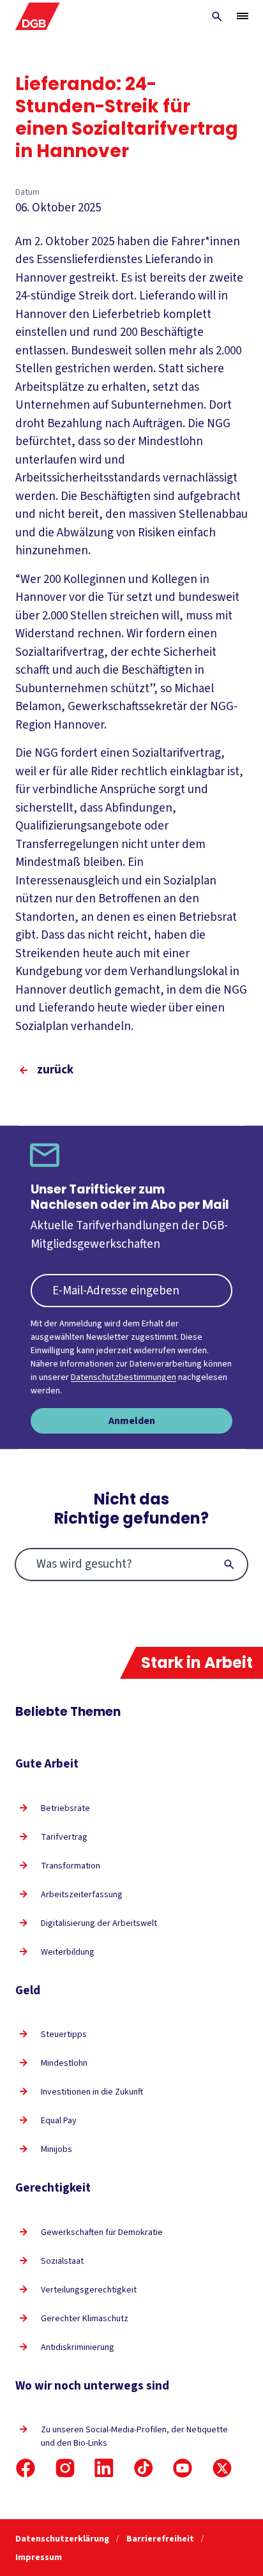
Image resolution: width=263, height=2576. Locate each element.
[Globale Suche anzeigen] (217, 17)
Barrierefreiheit (161, 2539)
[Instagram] (65, 2468)
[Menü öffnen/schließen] (243, 16)
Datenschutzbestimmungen (124, 1377)
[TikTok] (144, 2468)
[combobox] (131, 1565)
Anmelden (132, 1421)
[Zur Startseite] (38, 16)
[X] (222, 2468)
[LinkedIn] (104, 2468)
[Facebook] (26, 2468)
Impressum (39, 2557)
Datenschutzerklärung (63, 2539)
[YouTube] (183, 2468)
